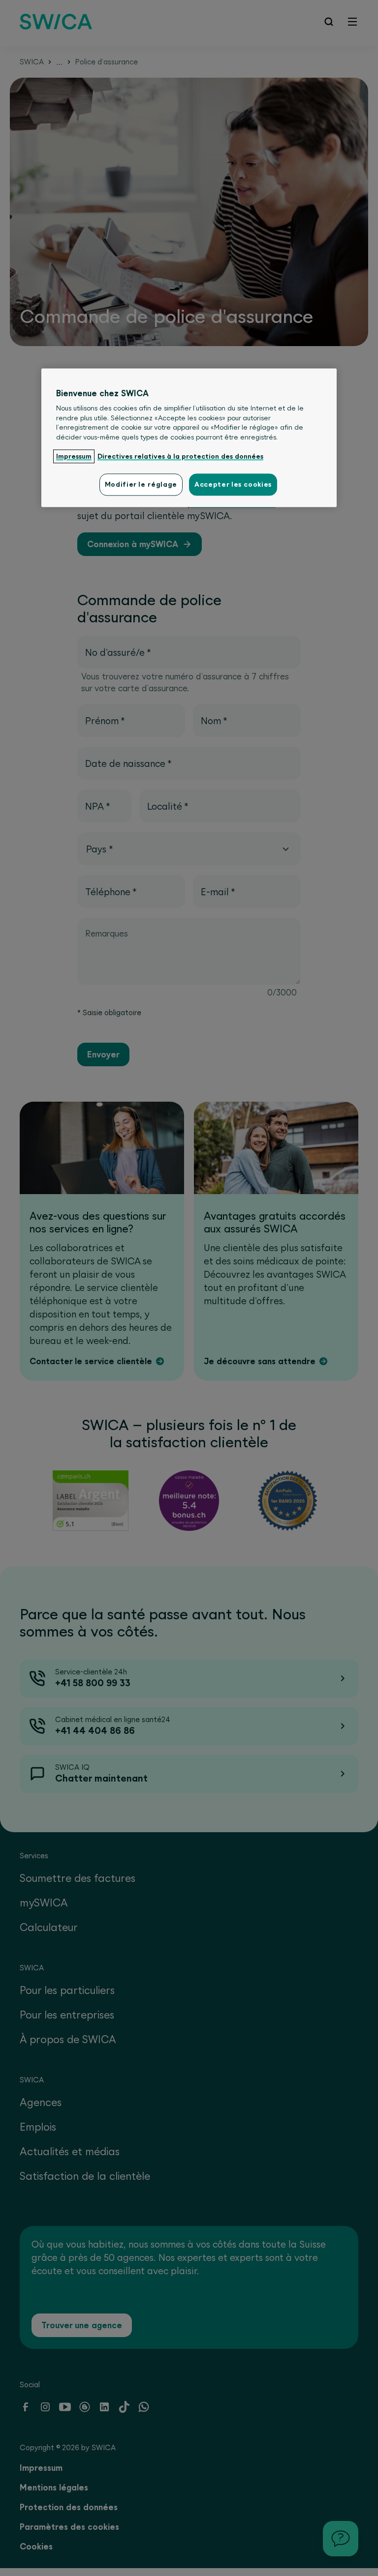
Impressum (74, 456)
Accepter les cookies (233, 485)
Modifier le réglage (141, 485)
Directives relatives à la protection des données (180, 456)
